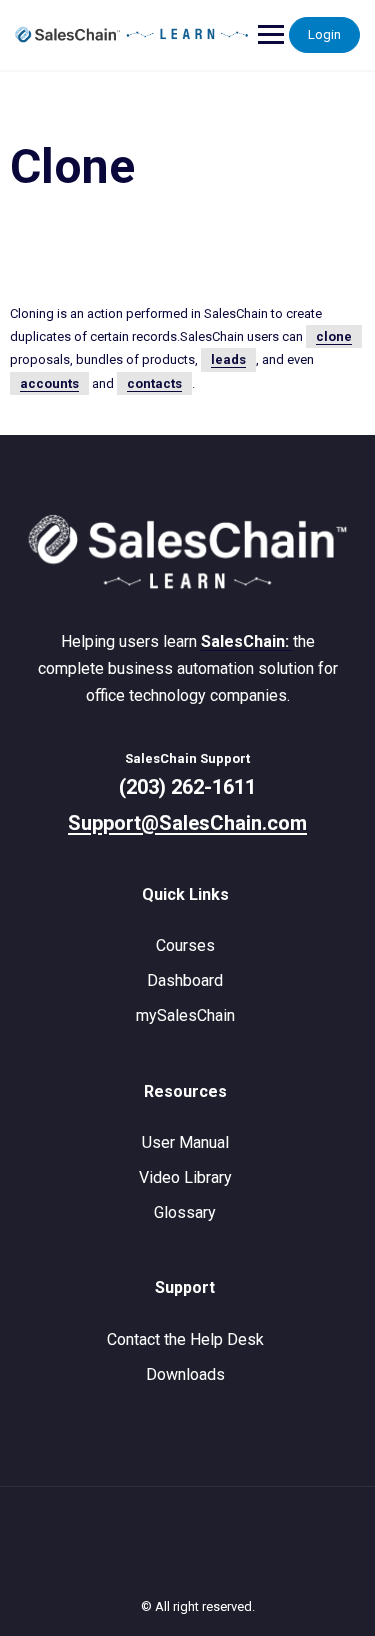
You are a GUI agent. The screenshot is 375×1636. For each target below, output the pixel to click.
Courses (185, 945)
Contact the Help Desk (185, 1339)
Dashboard (185, 980)
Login (324, 34)
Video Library (185, 1177)
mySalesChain (185, 1015)
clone (334, 336)
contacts (154, 383)
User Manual (185, 1142)
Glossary (185, 1212)
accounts (49, 383)
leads (228, 359)
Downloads (185, 1374)
